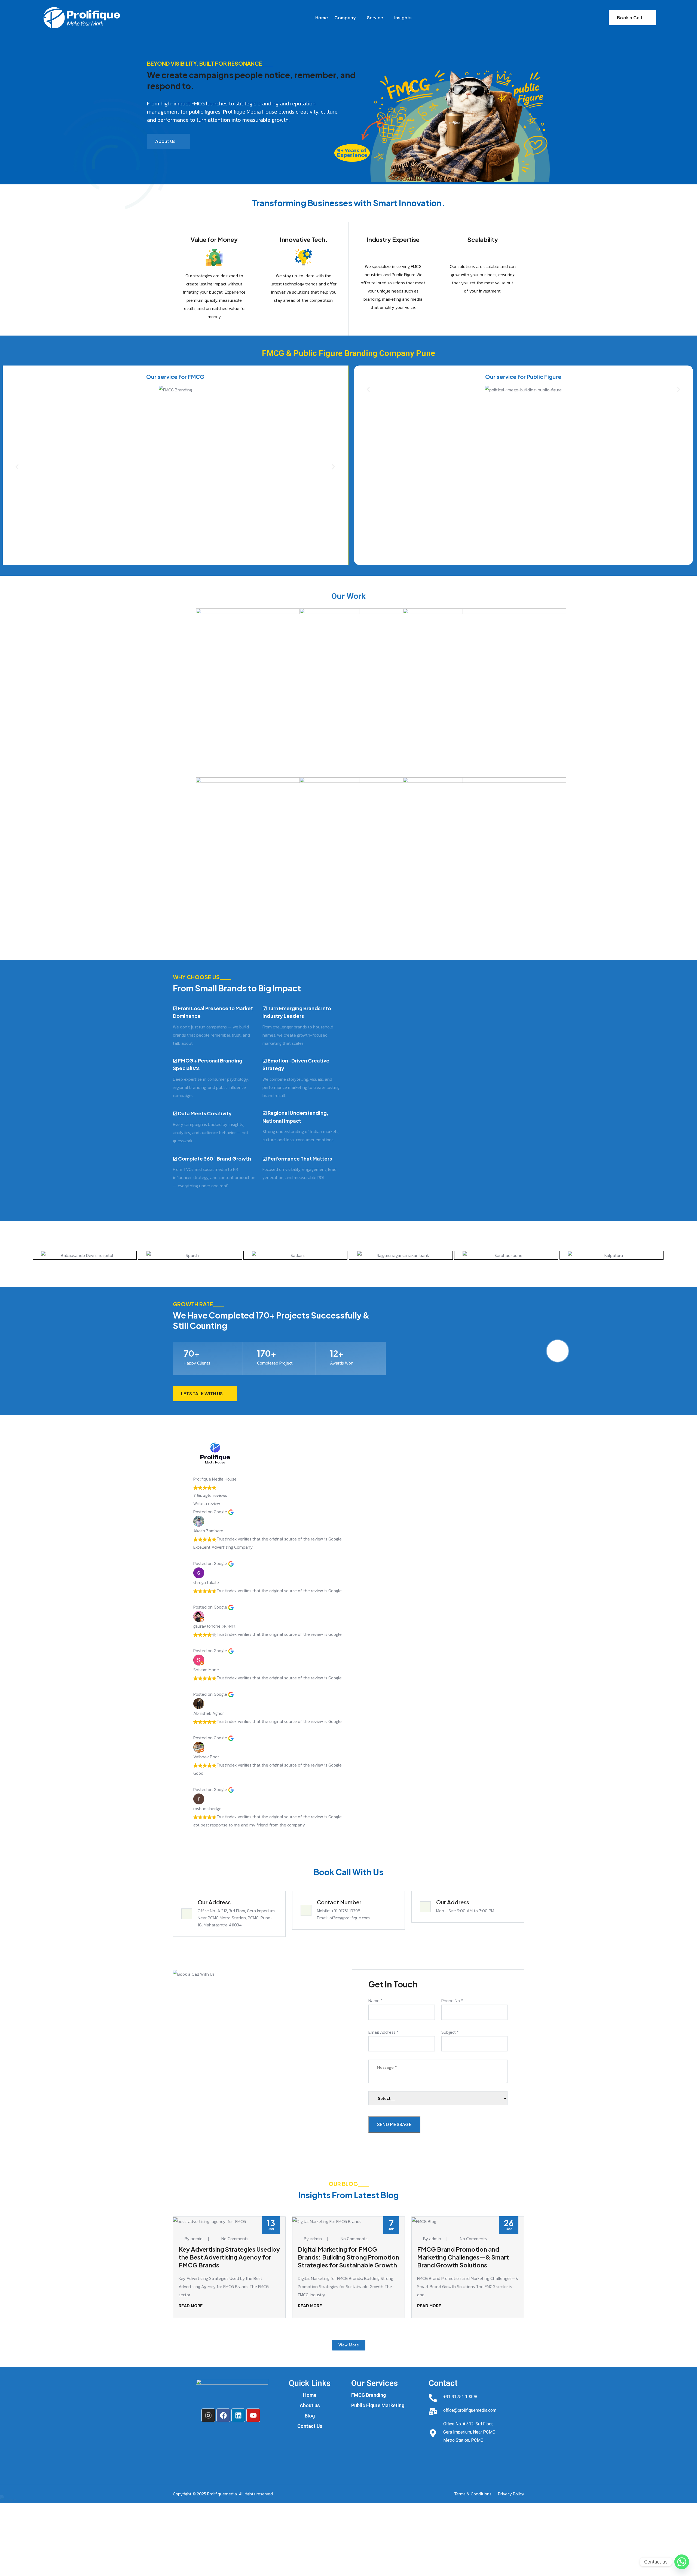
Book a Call (629, 18)
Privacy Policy (511, 2494)
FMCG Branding (369, 2395)
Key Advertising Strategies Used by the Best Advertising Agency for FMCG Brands (229, 2257)
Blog (310, 2416)
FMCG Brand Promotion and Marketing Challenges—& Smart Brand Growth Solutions (463, 2257)
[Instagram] (208, 2415)
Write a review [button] (207, 1503)
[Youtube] (253, 2415)
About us (310, 2406)
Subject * (450, 2032)
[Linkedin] (238, 2415)
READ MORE (191, 2306)
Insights (403, 18)
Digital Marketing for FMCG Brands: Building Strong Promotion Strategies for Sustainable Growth (348, 2257)
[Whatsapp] (682, 2562)
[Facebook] (223, 2415)
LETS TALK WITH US (202, 1394)
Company (345, 18)
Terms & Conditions (473, 2494)
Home (322, 18)
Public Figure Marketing (378, 2406)
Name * (375, 2000)
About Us (165, 141)
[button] (17, 467)
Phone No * (452, 2000)
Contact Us (310, 2426)
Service (375, 18)
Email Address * (383, 2032)
